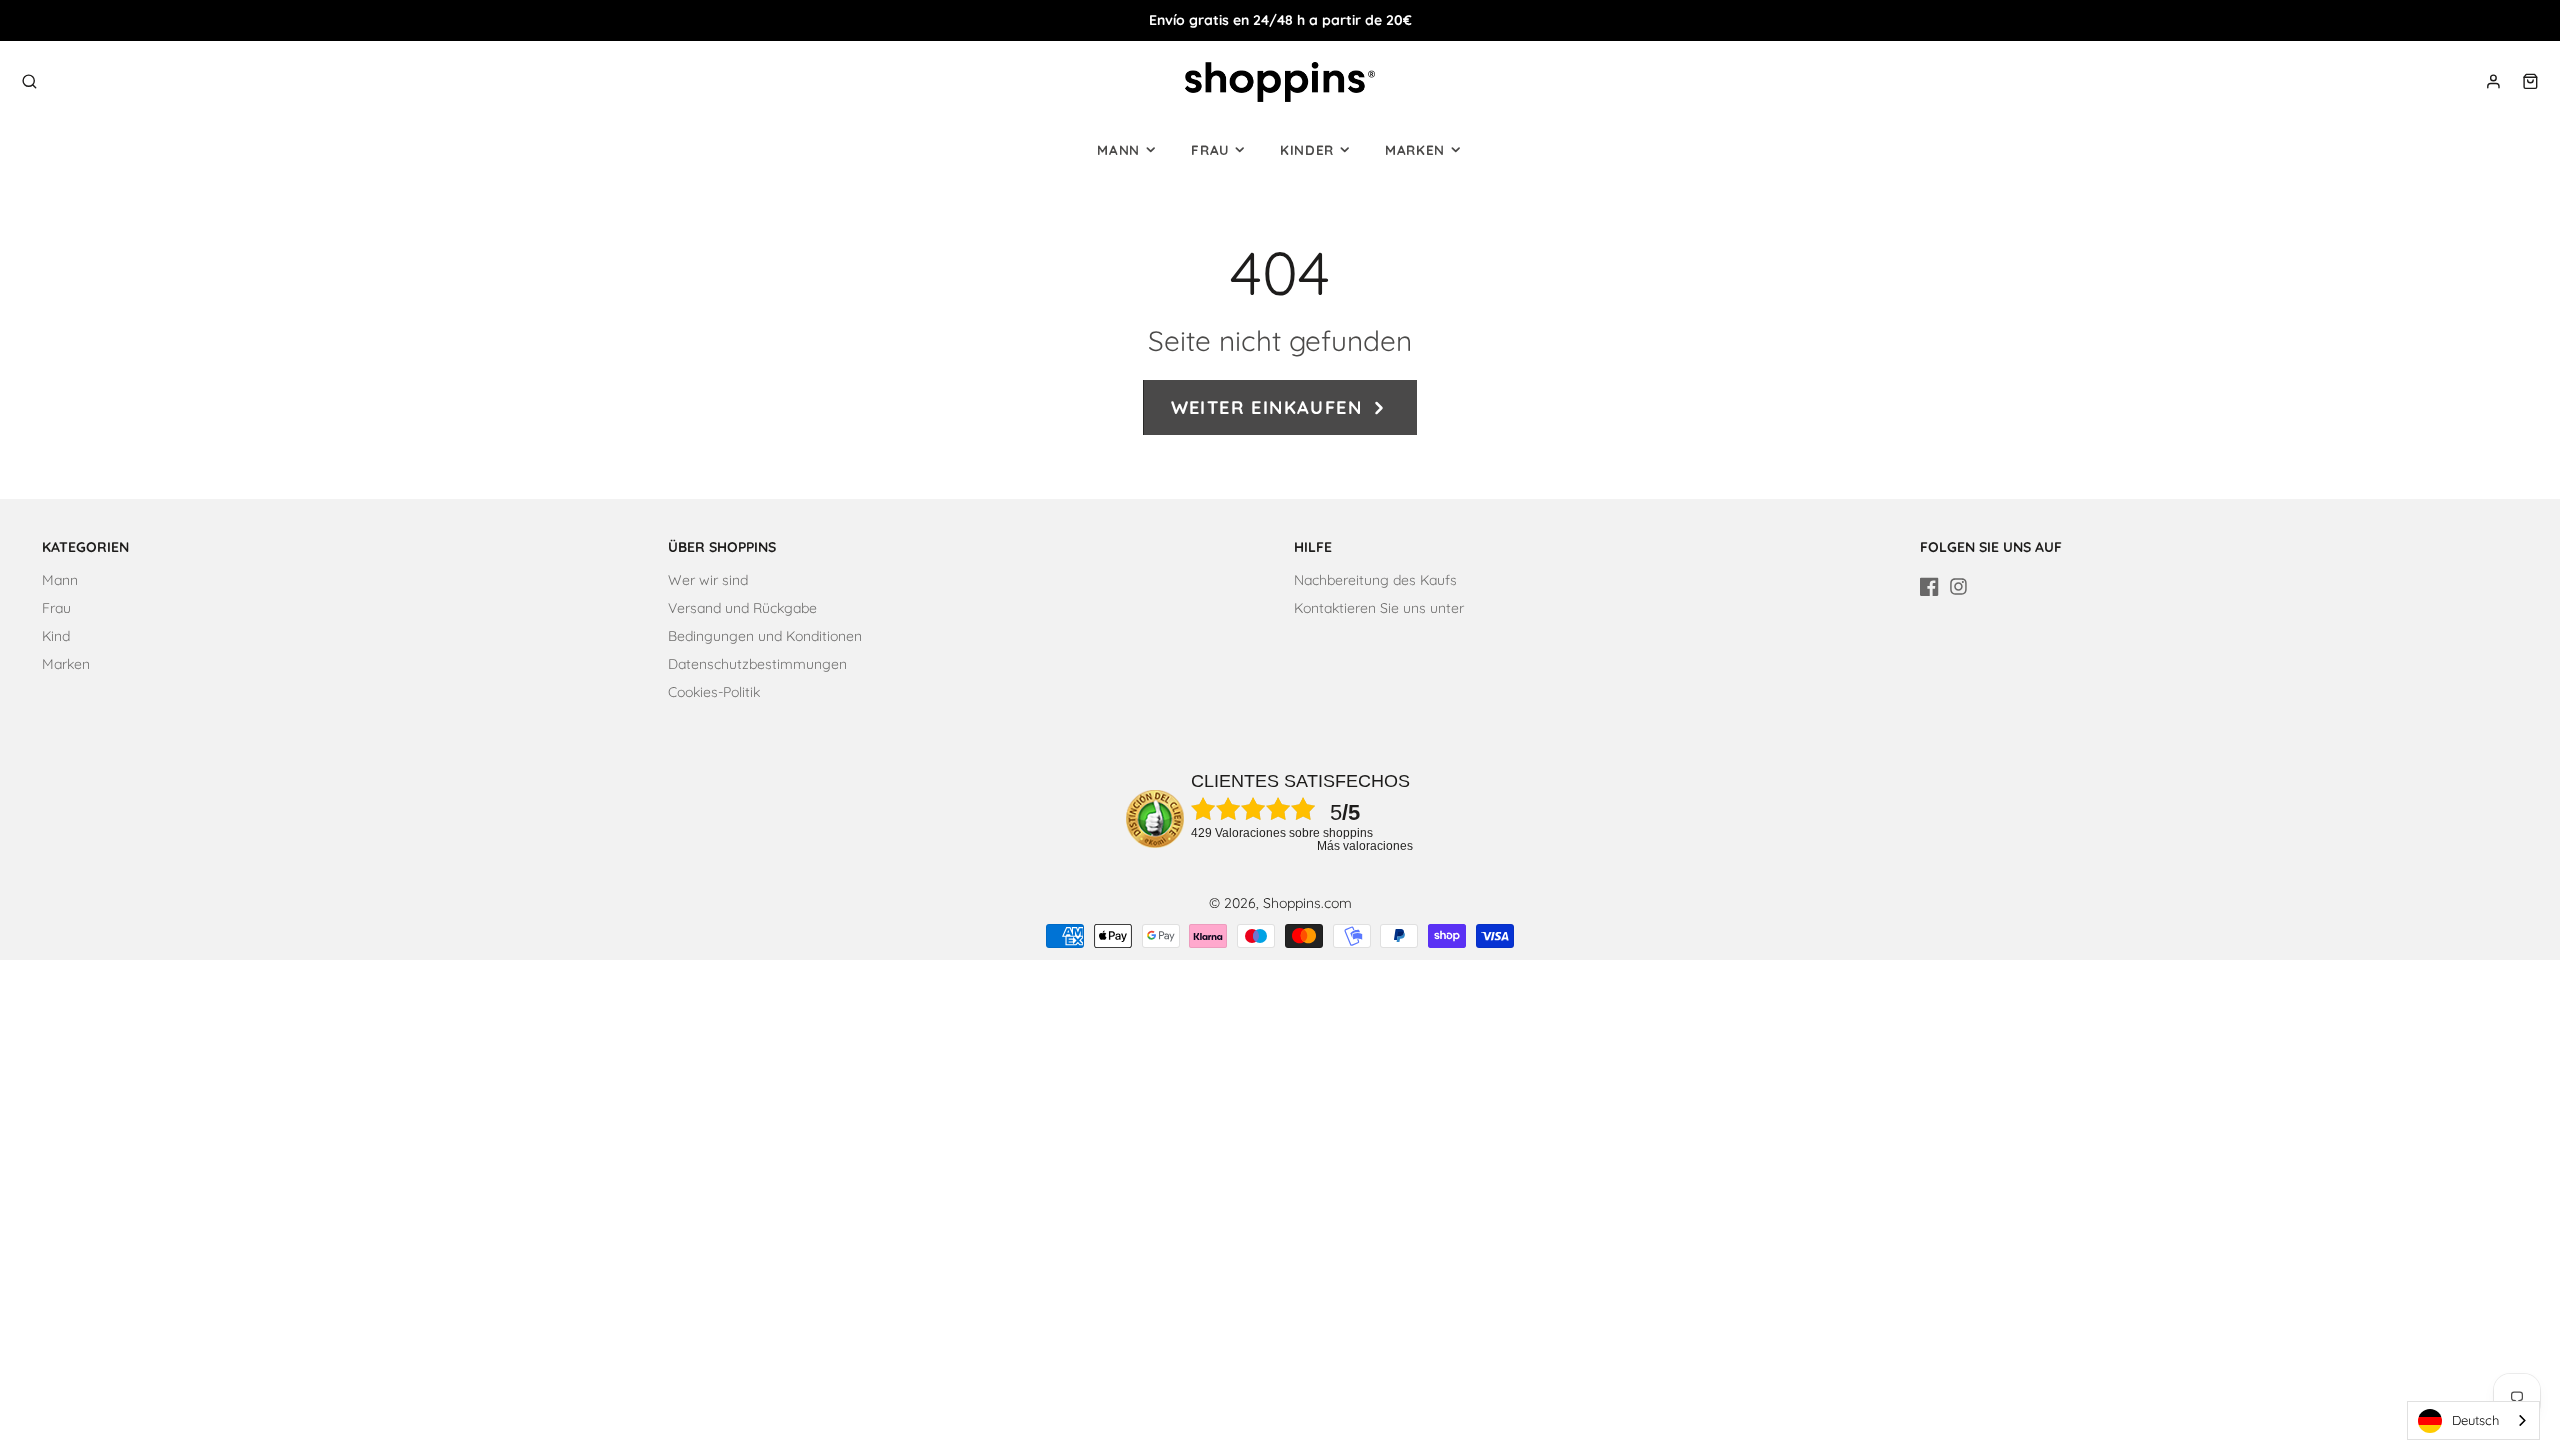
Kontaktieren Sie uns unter (1379, 608)
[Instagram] (1958, 586)
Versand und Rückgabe (742, 608)
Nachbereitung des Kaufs (1375, 580)
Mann (1118, 150)
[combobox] (2473, 1420)
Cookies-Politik (714, 692)
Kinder (1307, 150)
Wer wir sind (708, 580)
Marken (1415, 150)
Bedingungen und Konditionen (765, 636)
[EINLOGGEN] (2493, 81)
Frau (1210, 150)
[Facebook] (1929, 586)
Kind (56, 636)
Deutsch (2475, 1420)
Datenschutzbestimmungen (757, 664)
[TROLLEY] (2530, 81)
